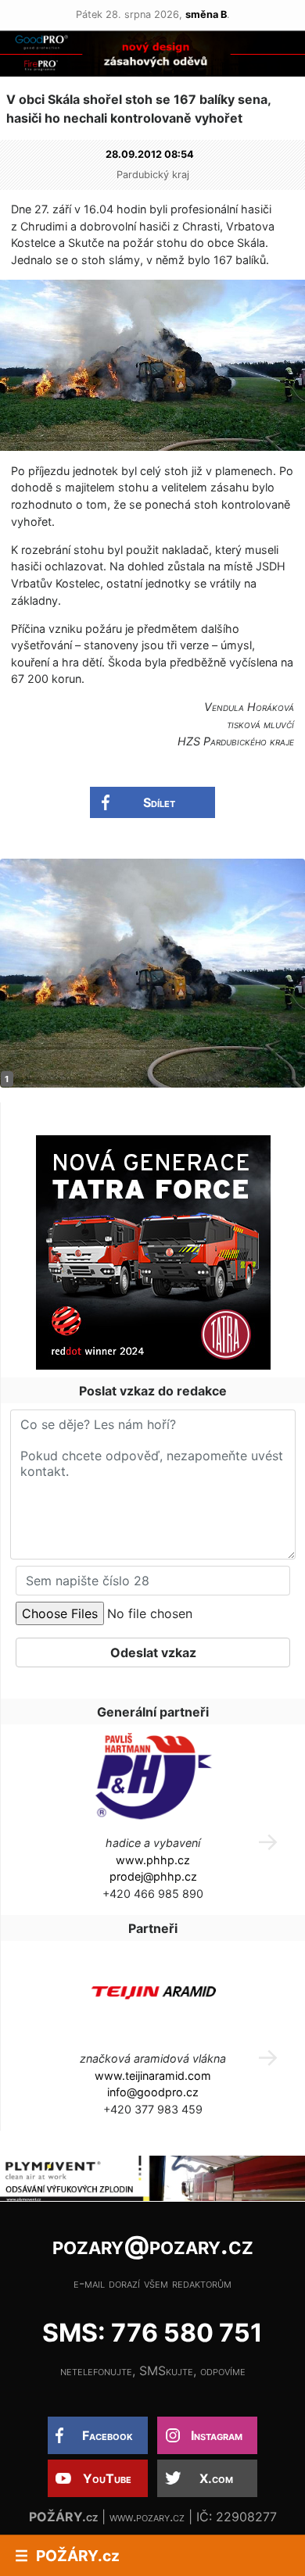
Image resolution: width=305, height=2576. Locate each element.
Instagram (217, 2435)
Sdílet (159, 802)
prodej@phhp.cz (153, 1876)
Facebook (108, 2435)
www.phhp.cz (153, 1860)
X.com (216, 2478)
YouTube (107, 2478)
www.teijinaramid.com (153, 2076)
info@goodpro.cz (153, 2092)
